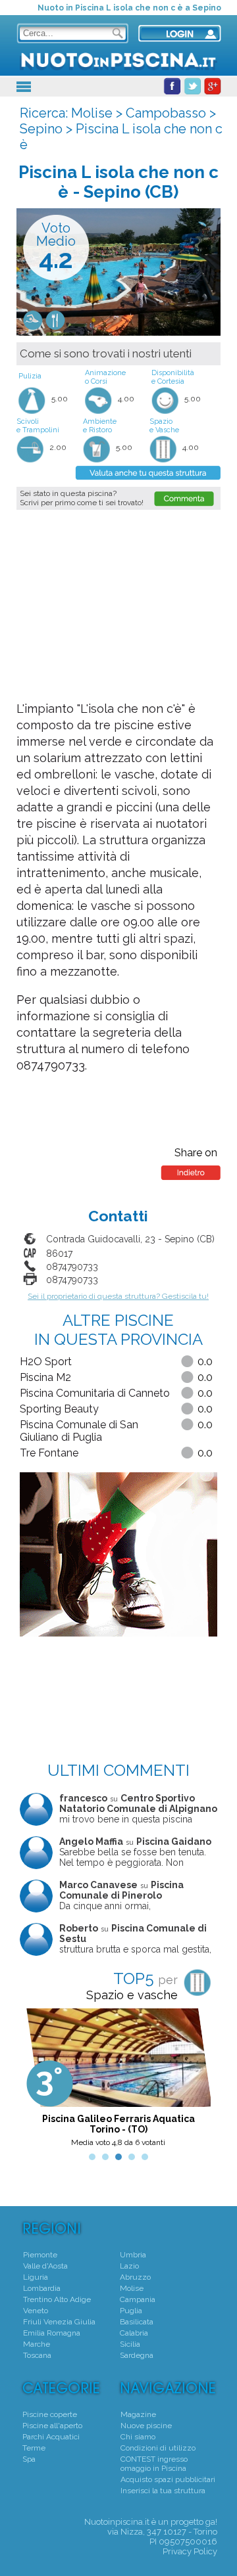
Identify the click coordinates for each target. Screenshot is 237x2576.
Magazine (138, 2414)
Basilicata (137, 2322)
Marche (37, 2344)
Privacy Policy (190, 2551)
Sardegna (137, 2355)
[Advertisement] (122, 605)
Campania (138, 2299)
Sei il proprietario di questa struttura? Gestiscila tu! (118, 1296)
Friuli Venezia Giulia (59, 2322)
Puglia (131, 2311)
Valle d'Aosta (45, 2266)
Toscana (37, 2355)
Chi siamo (138, 2437)
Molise (92, 113)
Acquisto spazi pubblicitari (168, 2479)
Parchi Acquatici (51, 2437)
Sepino (41, 129)
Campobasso (166, 113)
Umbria (133, 2255)
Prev (37, 2081)
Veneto (36, 2311)
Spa (29, 2459)
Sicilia (130, 2344)
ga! (211, 2522)
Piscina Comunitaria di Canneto (95, 1393)
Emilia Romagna (52, 2333)
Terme (34, 2448)
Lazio (129, 2266)
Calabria (134, 2333)
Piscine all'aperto (52, 2426)
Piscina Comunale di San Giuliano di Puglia (79, 1431)
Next (200, 2081)
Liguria (36, 2277)
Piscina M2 (45, 1377)
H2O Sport (46, 1362)
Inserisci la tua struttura (163, 2491)
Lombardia (42, 2288)
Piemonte (40, 2255)
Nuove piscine (146, 2426)
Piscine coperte (50, 2414)
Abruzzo (135, 2277)
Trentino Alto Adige (57, 2299)
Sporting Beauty (59, 1409)
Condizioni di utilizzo (158, 2448)
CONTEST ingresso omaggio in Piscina (154, 2464)
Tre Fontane (49, 1453)
